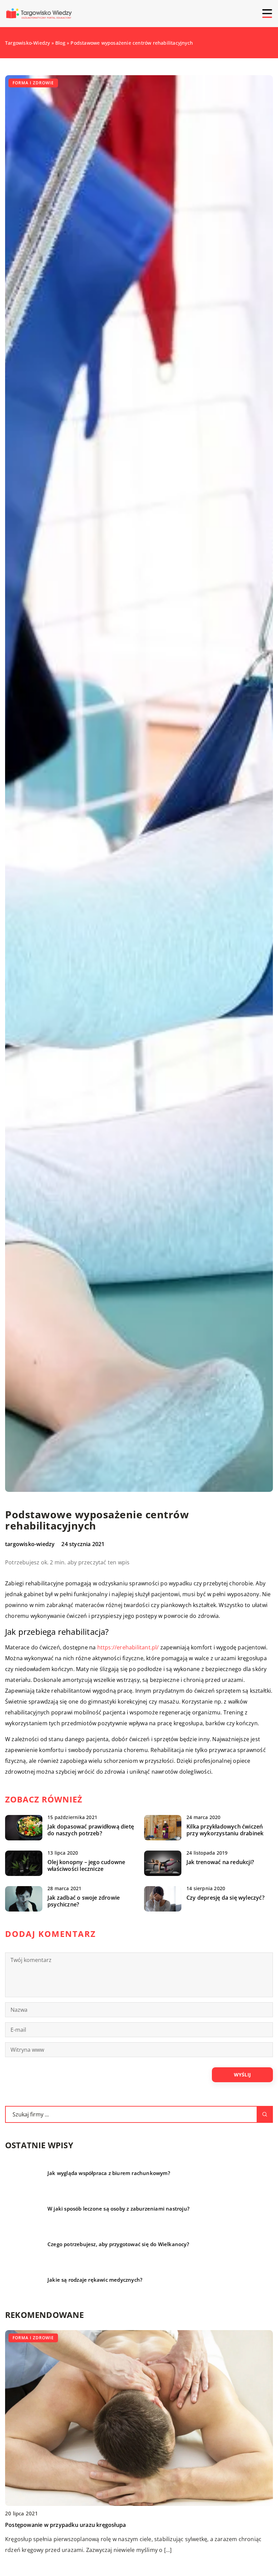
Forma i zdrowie (33, 83)
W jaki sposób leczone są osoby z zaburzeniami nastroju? (118, 2209)
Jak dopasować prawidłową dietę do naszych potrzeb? (91, 1830)
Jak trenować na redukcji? (220, 1862)
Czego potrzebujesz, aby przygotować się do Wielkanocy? (118, 2244)
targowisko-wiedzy (30, 1544)
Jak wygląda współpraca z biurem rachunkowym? (109, 2173)
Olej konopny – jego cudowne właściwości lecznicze (86, 1866)
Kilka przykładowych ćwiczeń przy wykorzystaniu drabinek (225, 1830)
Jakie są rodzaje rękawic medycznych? (95, 2280)
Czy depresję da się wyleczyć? (225, 1898)
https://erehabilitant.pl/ (128, 1647)
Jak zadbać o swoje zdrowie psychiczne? (84, 1901)
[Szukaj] (265, 2114)
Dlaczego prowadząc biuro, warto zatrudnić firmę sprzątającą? (87, 2525)
